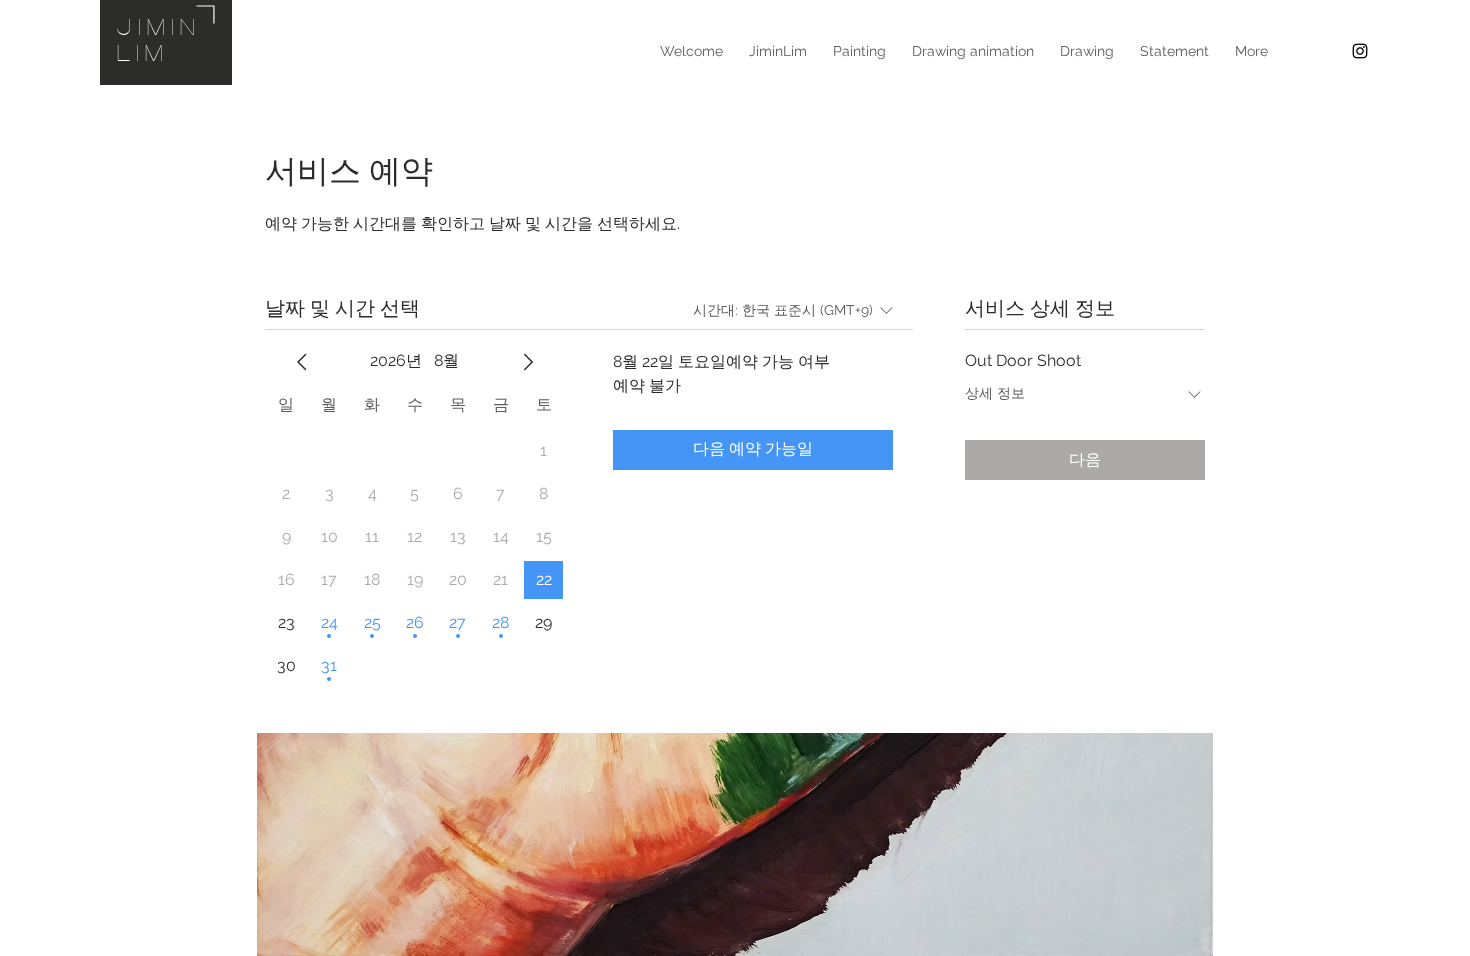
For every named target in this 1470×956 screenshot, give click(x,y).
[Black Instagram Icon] (1360, 51)
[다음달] (528, 362)
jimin (159, 26)
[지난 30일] (302, 362)
